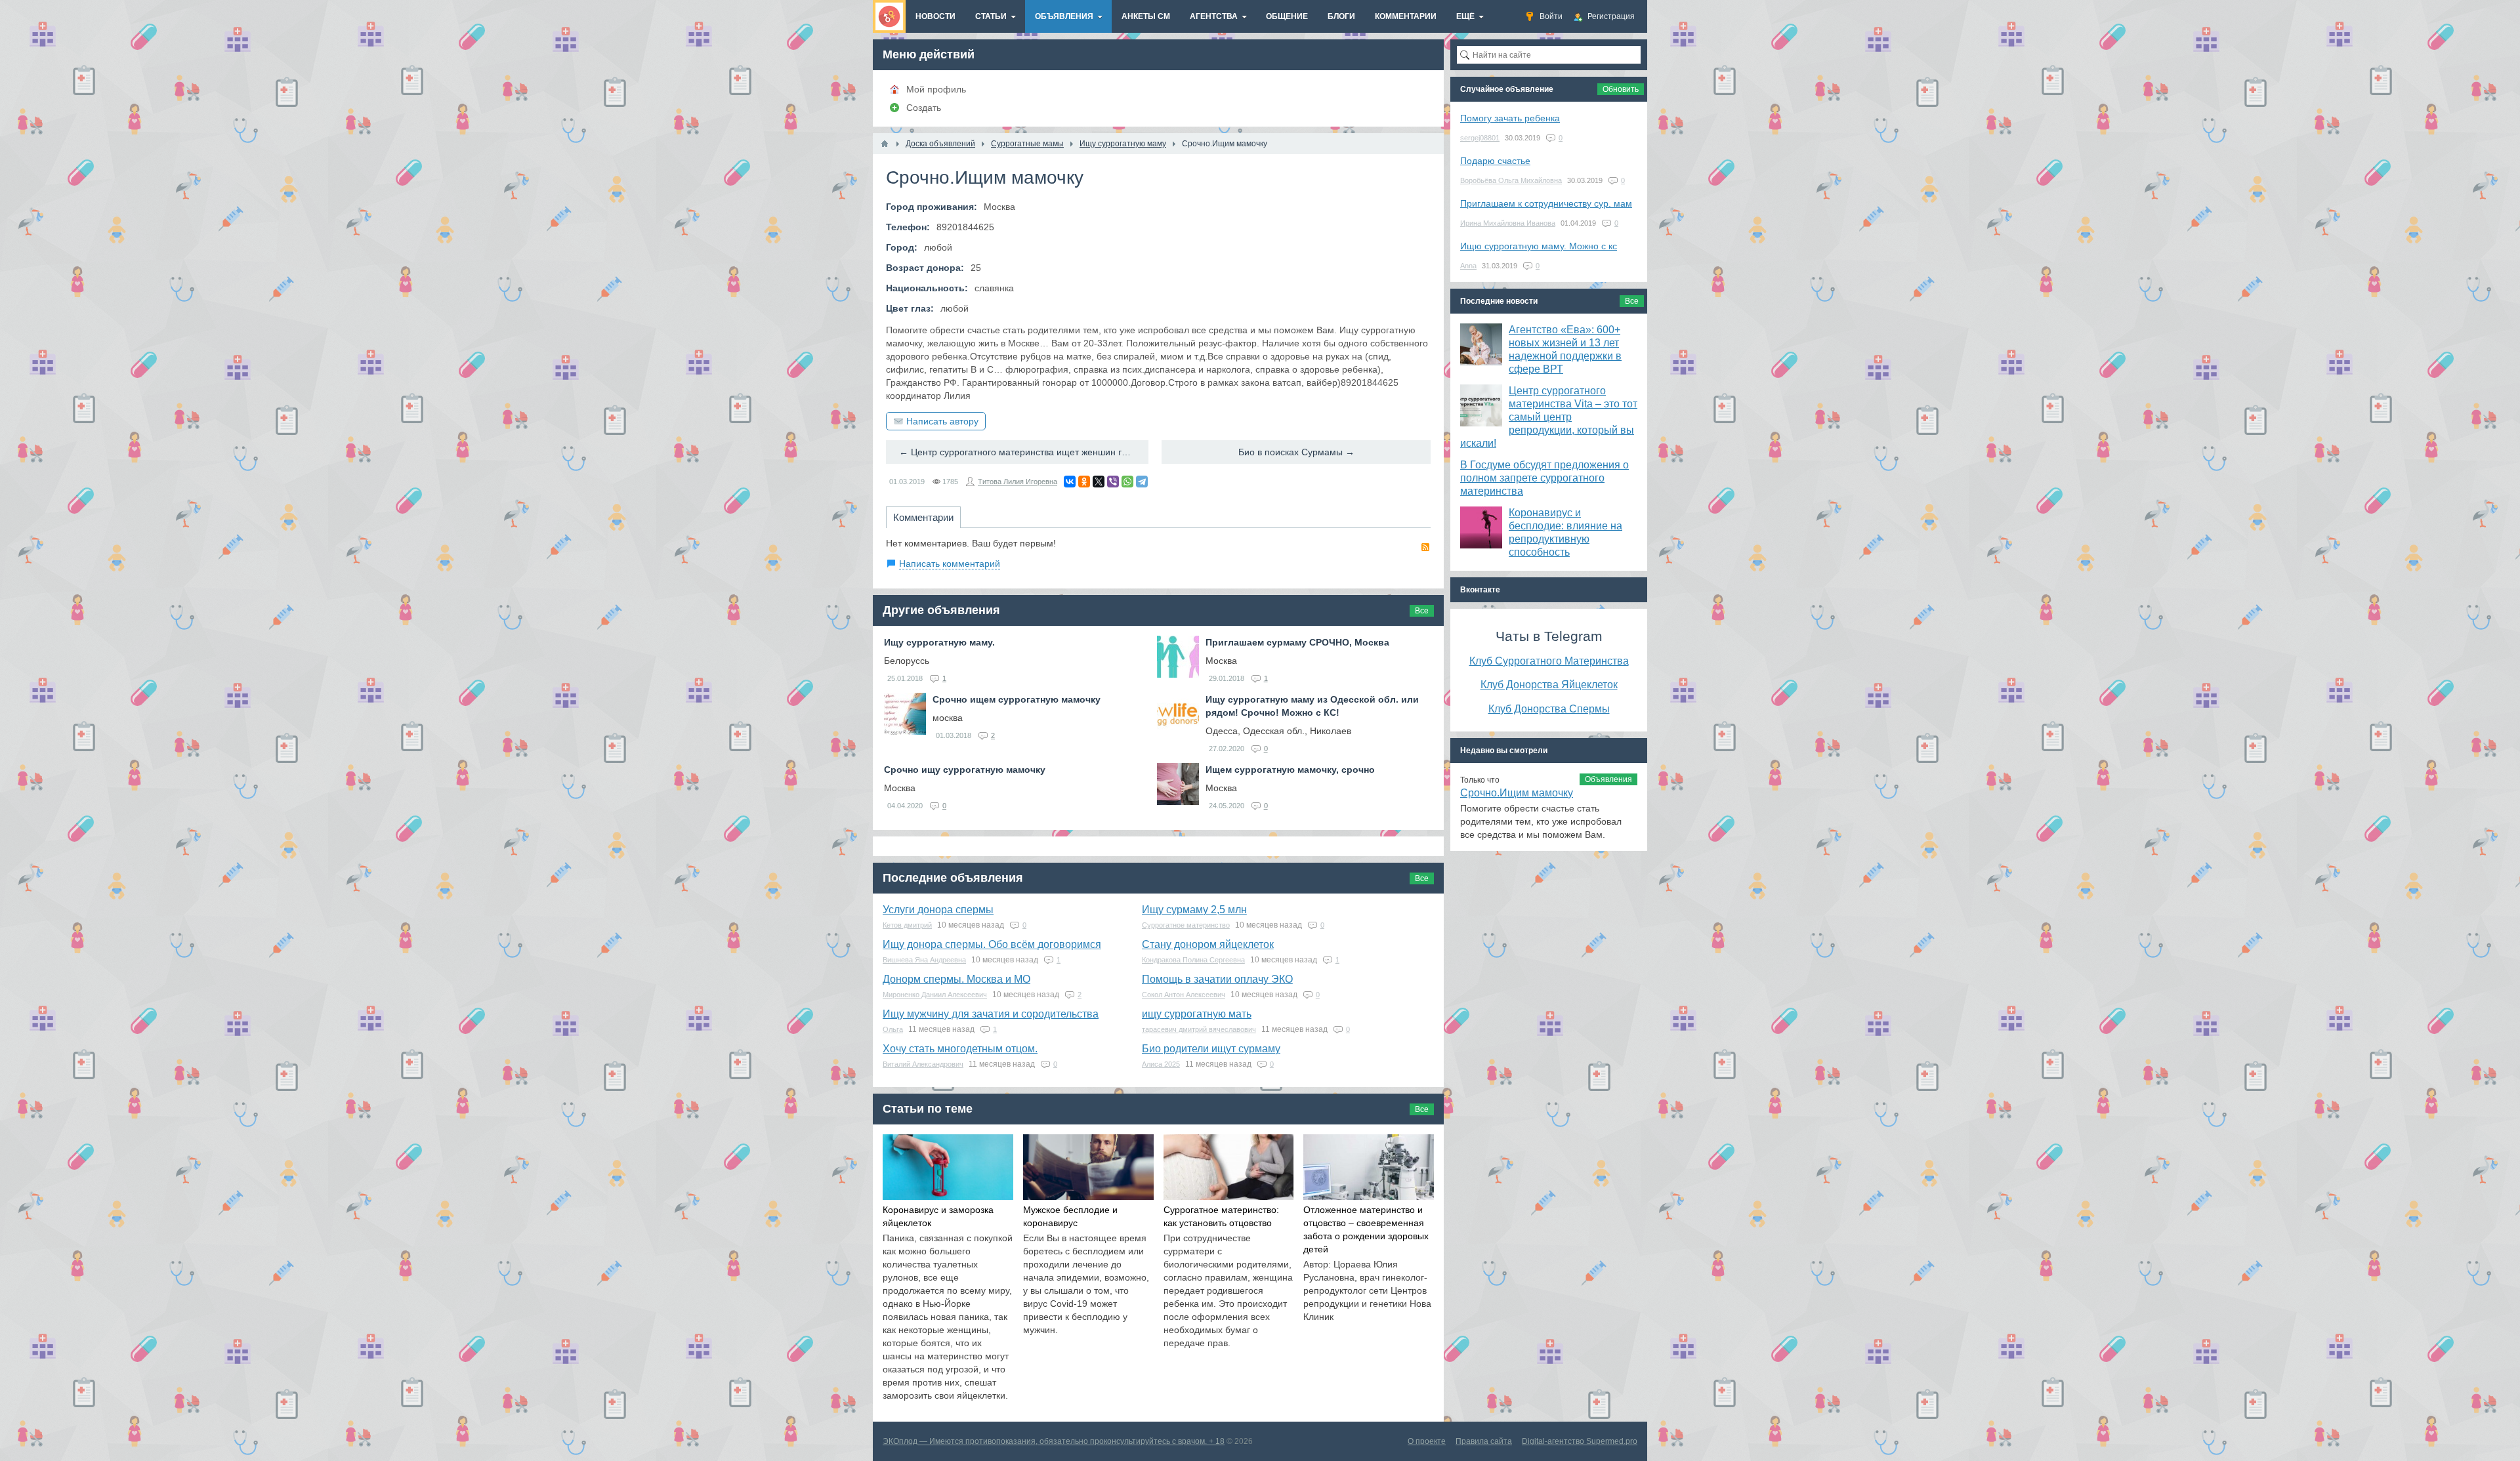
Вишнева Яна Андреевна (924, 960)
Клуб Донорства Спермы (1549, 709)
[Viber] (1113, 482)
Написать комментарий (950, 564)
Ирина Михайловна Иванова (1508, 223)
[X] (1099, 482)
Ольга (893, 1029)
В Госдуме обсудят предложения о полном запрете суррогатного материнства (1544, 478)
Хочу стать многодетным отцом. (960, 1049)
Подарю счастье (1495, 161)
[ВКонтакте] (1070, 482)
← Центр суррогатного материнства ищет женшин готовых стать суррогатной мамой (1024, 452)
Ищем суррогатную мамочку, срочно (1290, 770)
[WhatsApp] (1127, 482)
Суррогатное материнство (1186, 925)
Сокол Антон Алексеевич (1184, 995)
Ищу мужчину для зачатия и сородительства (991, 1014)
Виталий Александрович (923, 1064)
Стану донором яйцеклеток (1208, 944)
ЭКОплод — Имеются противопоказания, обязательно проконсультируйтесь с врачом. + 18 (1054, 1441)
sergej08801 (1480, 138)
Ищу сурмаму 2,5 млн (1194, 910)
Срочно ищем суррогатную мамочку (1017, 699)
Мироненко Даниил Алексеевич (935, 995)
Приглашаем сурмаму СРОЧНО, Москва (1297, 642)
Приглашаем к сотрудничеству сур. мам (1546, 203)
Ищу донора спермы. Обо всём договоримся (992, 944)
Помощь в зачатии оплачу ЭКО (1217, 979)
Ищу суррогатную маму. (939, 642)
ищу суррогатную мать (1197, 1014)
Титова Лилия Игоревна (1018, 482)
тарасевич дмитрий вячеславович (1199, 1029)
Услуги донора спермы (938, 910)
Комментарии (923, 517)
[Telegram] (1142, 482)
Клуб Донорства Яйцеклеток (1549, 684)
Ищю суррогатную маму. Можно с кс (1539, 246)
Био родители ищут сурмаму (1211, 1049)
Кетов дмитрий (907, 925)
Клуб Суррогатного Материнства (1549, 661)
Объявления (1608, 779)
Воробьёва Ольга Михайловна (1511, 180)
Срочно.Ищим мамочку (1517, 793)
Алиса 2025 (1161, 1064)
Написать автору (942, 421)
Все (1422, 611)
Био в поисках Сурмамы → (1296, 452)
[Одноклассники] (1084, 482)
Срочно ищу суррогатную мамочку (965, 770)
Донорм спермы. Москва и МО (956, 979)
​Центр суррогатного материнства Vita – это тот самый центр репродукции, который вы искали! (1549, 417)
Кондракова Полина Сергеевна (1193, 960)
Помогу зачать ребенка (1510, 118)
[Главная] (885, 144)
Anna (1468, 266)
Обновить (1621, 89)
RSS (1425, 547)
